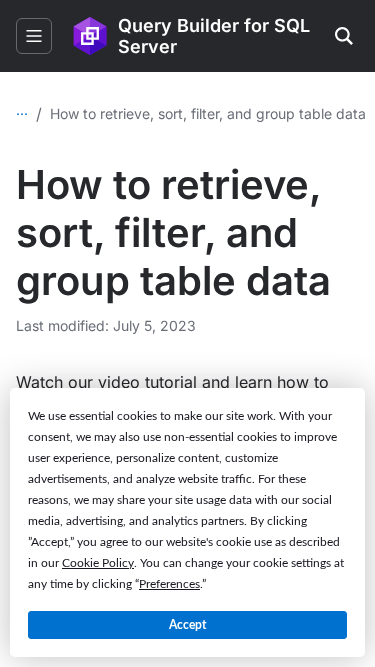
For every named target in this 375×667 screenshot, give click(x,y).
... (22, 109)
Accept (187, 625)
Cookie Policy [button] (98, 563)
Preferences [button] (169, 584)
